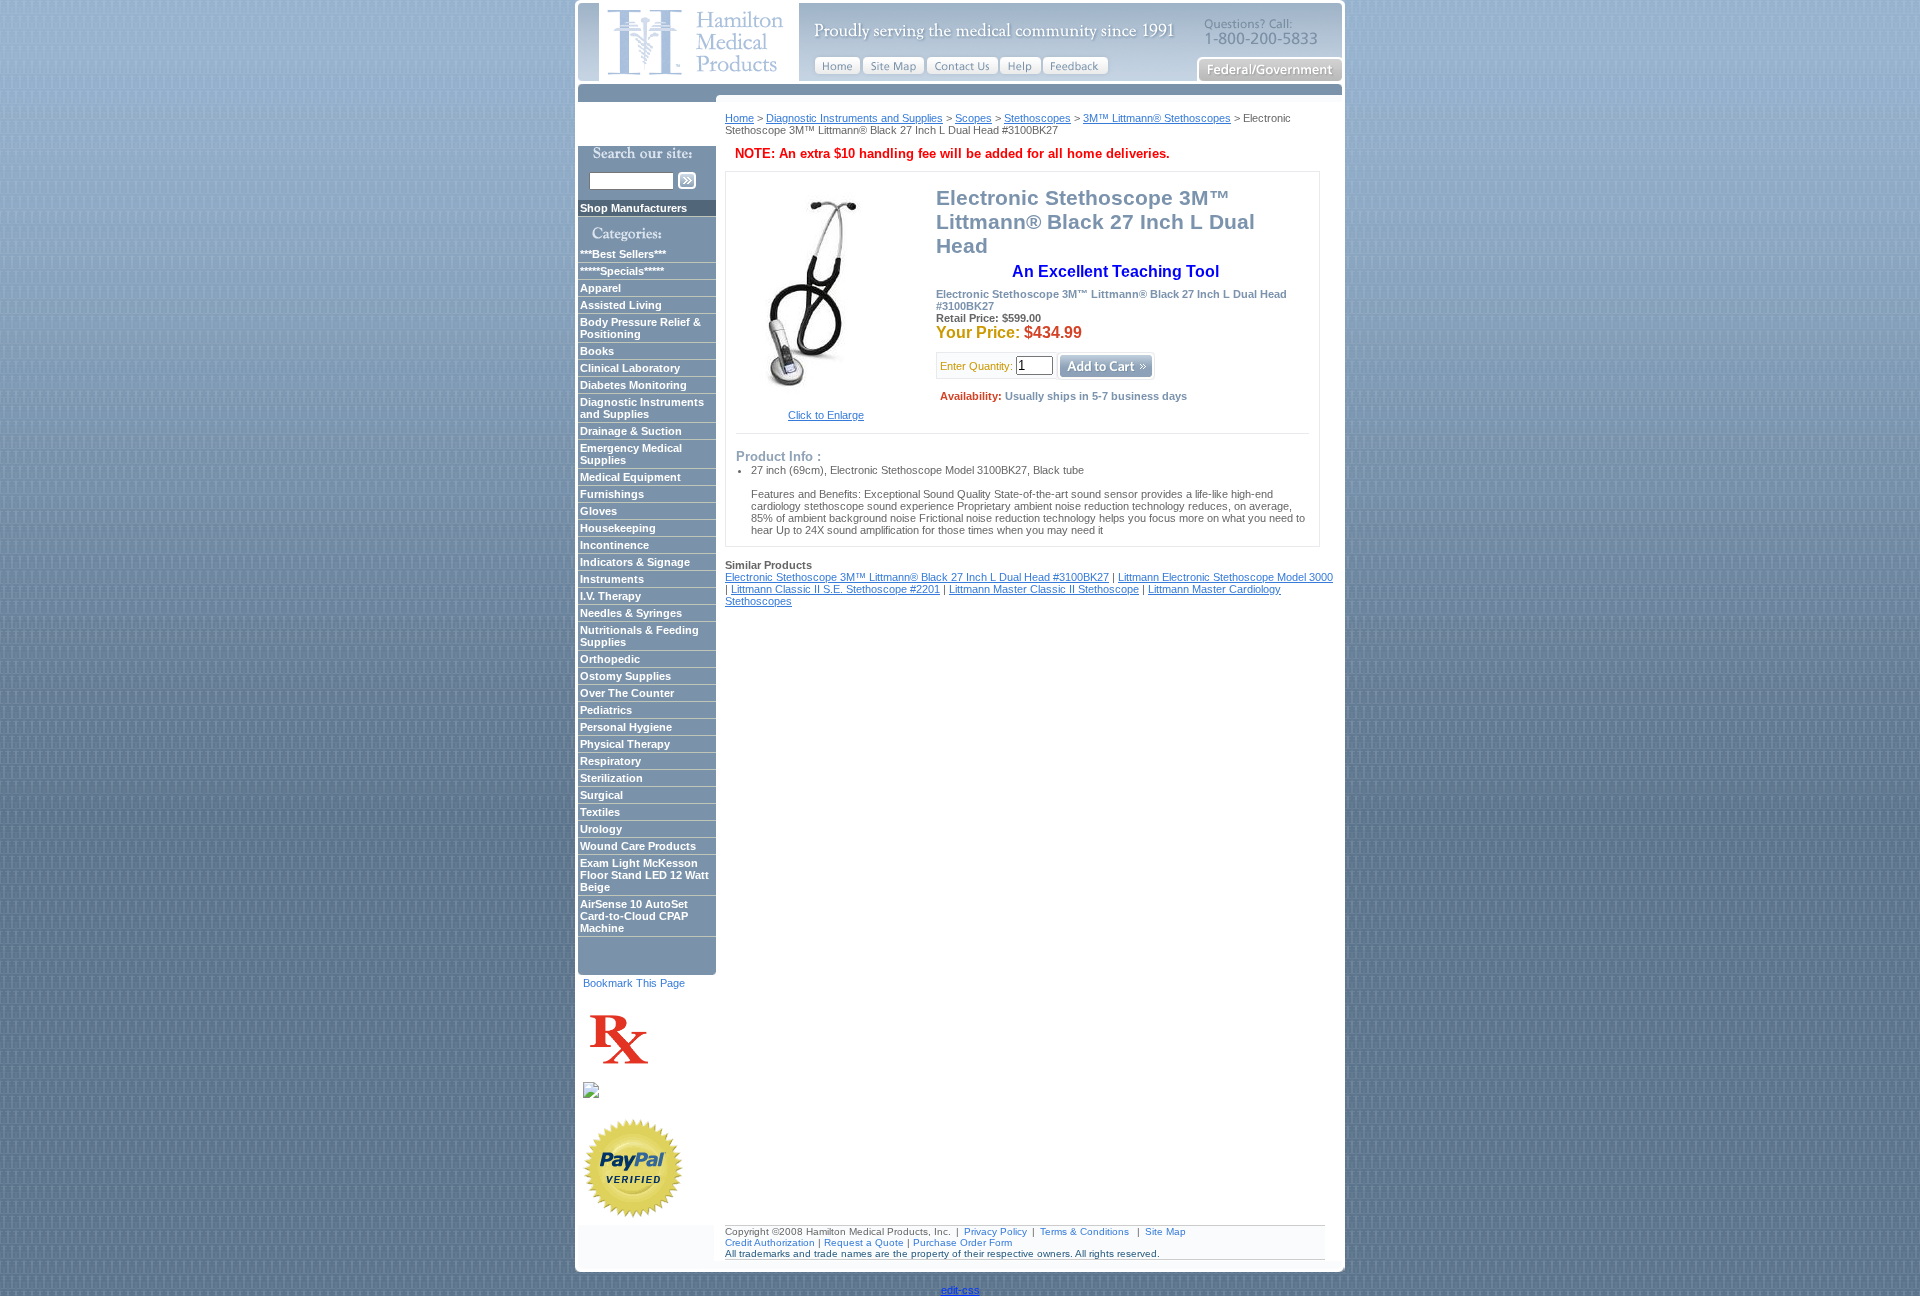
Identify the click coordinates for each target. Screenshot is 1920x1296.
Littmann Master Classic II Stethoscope (1044, 589)
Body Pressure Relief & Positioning (640, 328)
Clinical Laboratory (630, 368)
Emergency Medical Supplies (631, 454)
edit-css (960, 1290)
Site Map (1165, 1231)
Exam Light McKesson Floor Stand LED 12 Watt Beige (644, 875)
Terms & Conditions (1084, 1231)
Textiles (600, 812)
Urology (601, 829)
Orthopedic (610, 659)
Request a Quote (864, 1242)
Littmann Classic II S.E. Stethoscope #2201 (835, 589)
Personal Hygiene (626, 727)
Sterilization (611, 778)
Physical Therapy (625, 744)
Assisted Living (621, 305)
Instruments (612, 579)
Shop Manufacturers (633, 208)
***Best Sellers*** (623, 254)
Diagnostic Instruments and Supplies (854, 118)
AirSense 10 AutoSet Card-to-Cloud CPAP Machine (634, 916)
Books (597, 351)
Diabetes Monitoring (633, 385)
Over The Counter (627, 693)
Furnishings (612, 494)
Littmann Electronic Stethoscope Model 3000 (1225, 577)
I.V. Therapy (610, 596)
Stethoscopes (1037, 118)
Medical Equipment (630, 477)
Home (739, 118)
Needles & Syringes (631, 613)
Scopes (973, 118)
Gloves (598, 511)
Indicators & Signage (635, 562)
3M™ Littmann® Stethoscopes (1157, 118)
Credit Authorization (770, 1242)
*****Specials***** (622, 271)
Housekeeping (618, 528)
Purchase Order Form (962, 1242)
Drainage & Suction (631, 431)
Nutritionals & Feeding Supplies (639, 636)
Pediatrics (606, 710)
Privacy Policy (995, 1231)
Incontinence (614, 545)
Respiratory (610, 761)
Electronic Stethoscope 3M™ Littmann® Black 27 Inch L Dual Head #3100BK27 (917, 577)
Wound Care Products (638, 846)
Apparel (600, 288)
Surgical (601, 795)
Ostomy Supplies (625, 676)
